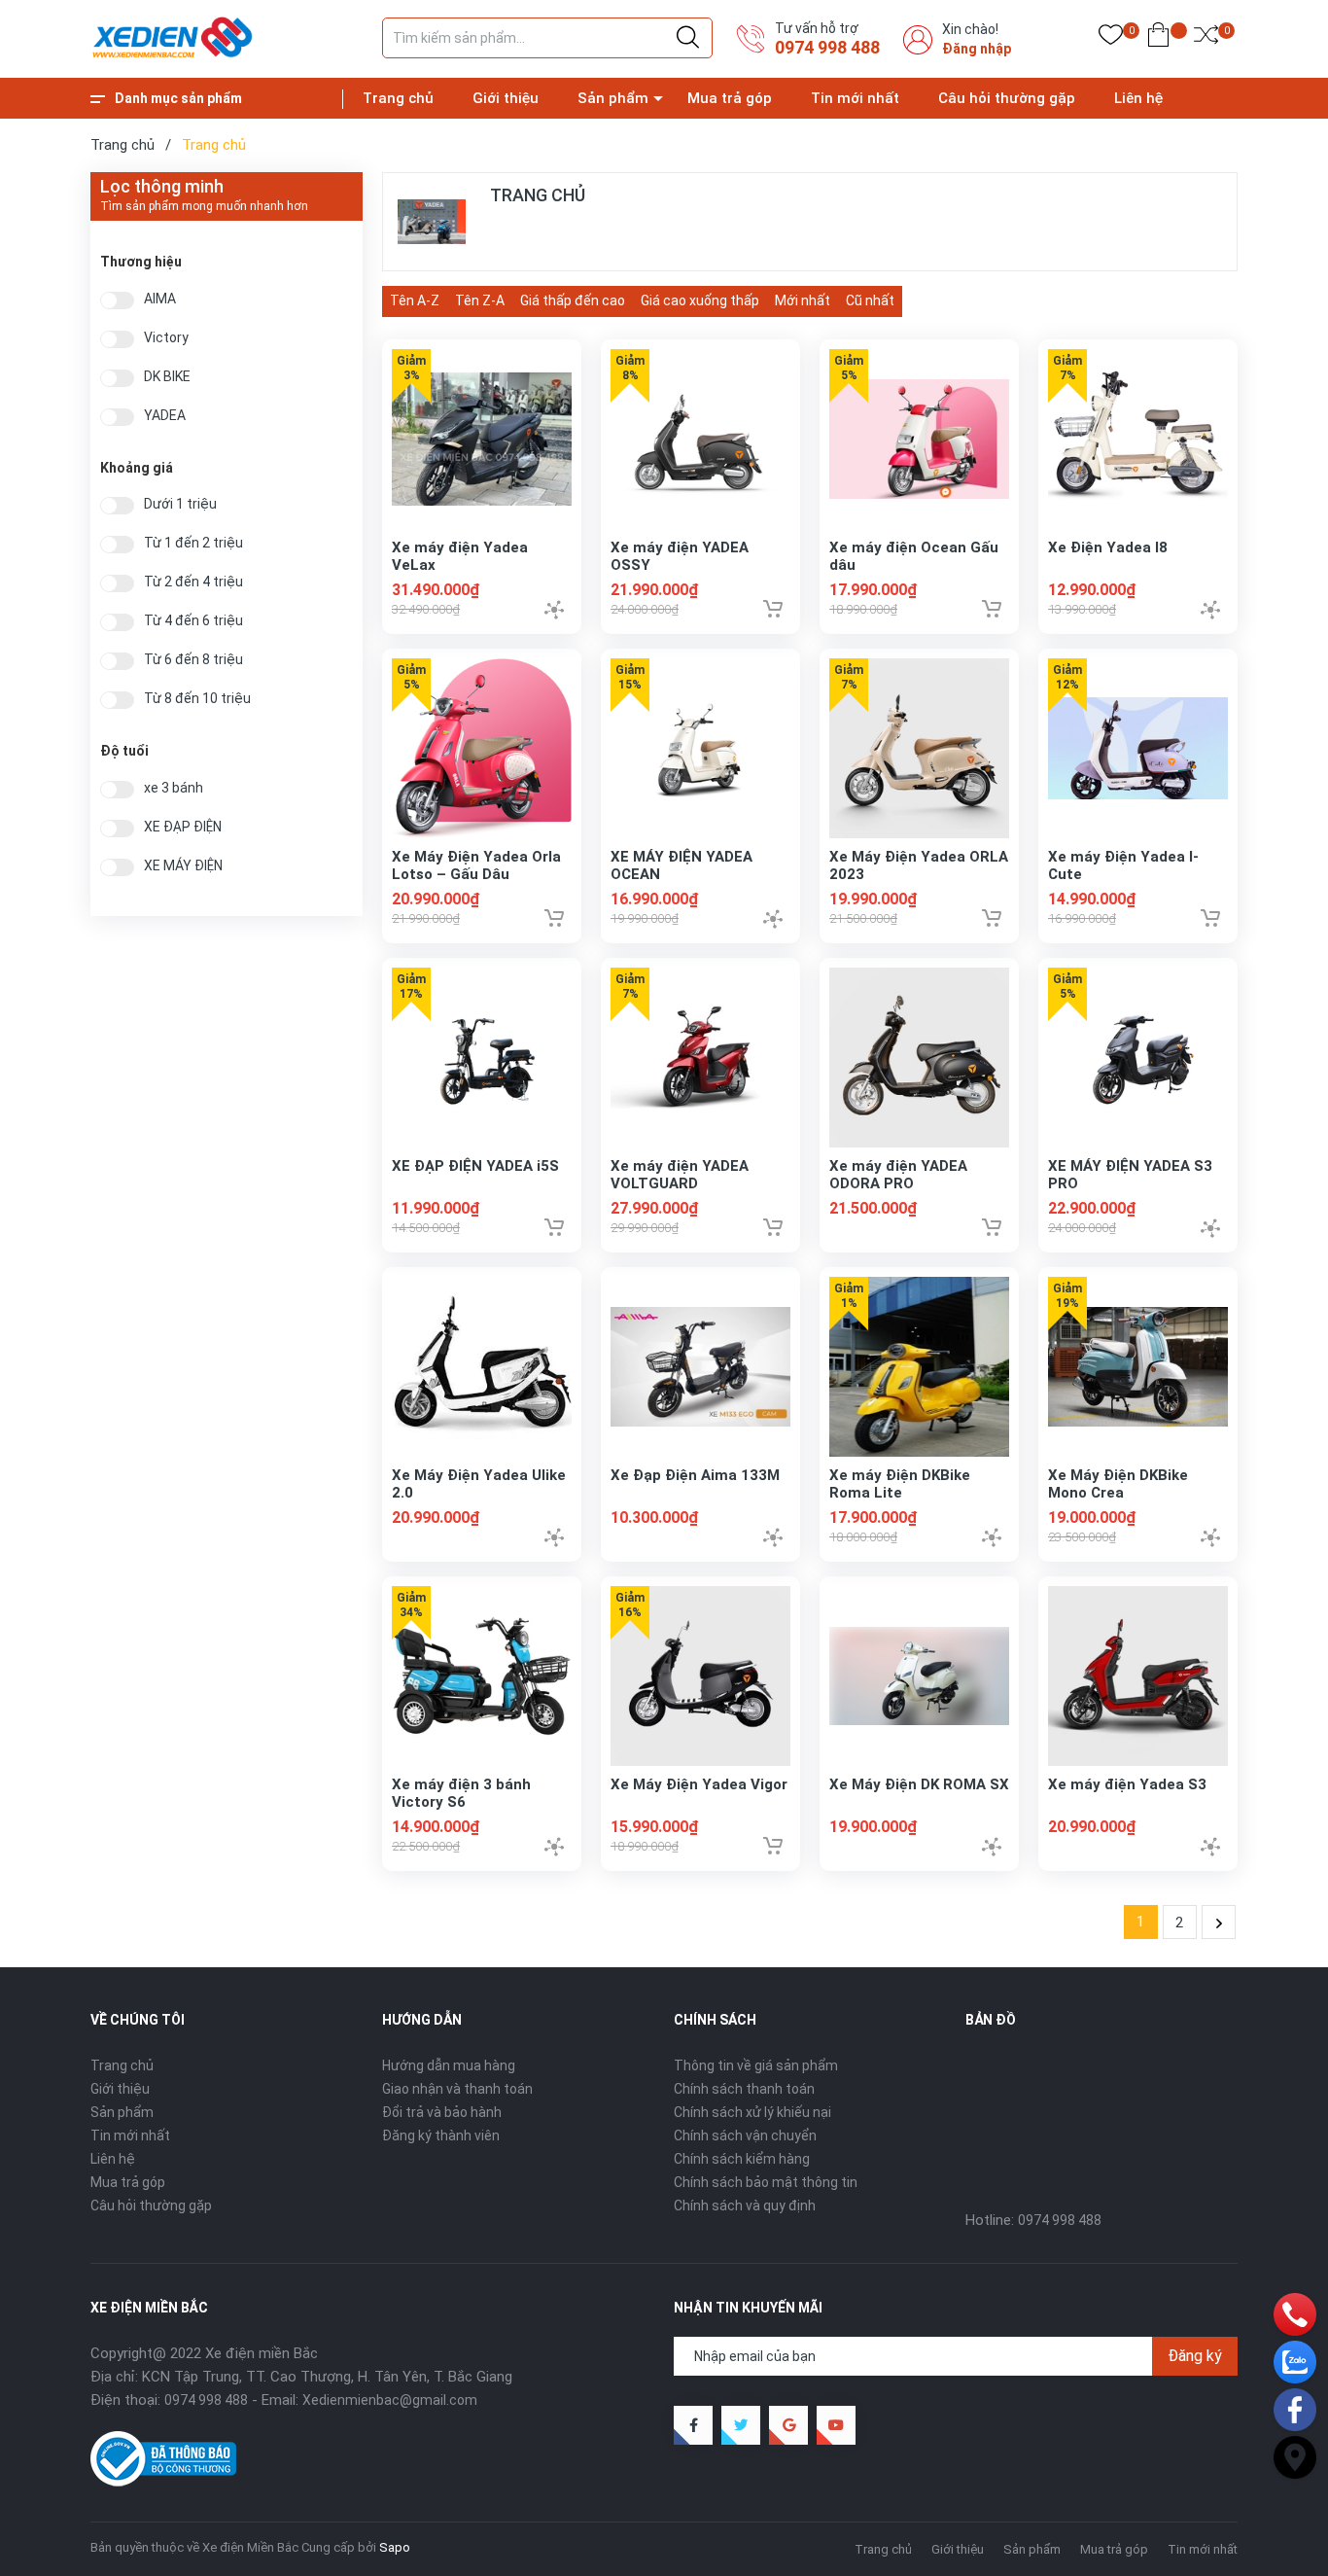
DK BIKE (167, 377)
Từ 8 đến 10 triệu (197, 699)
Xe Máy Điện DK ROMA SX (919, 1784)
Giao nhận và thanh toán (457, 2089)
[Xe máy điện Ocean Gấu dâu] (919, 439)
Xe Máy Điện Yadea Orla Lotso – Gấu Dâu (476, 865)
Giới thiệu (506, 98)
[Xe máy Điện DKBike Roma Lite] (919, 1367)
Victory (166, 338)
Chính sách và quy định (745, 2205)
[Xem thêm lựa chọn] (554, 610)
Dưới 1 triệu (180, 504)
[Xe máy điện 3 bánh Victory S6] (482, 1676)
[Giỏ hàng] (1158, 39)
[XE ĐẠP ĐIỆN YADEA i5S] (482, 1058)
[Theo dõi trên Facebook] (693, 2425)
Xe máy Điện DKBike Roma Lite (900, 1484)
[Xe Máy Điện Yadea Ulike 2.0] (482, 1367)
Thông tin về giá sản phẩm (756, 2065)
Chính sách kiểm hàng (742, 2159)
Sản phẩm (613, 98)
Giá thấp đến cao (573, 300)
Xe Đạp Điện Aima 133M (695, 1475)
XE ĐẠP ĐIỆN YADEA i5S (475, 1166)
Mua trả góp (730, 98)
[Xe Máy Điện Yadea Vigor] (700, 1676)
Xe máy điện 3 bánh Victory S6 (461, 1793)
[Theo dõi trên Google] (788, 2425)
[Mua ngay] (773, 609)
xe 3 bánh (174, 788)
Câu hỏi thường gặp (1007, 98)
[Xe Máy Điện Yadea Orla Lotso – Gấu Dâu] (482, 748)
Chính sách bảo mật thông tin (766, 2182)
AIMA (160, 299)
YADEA (165, 416)
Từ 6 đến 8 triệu (193, 660)
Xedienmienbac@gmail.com (390, 2400)
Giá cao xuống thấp (700, 300)
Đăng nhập (977, 49)
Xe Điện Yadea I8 (1108, 547)
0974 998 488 (827, 47)
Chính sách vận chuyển (745, 2135)
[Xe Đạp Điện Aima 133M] (700, 1367)
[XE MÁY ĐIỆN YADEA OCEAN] (700, 748)
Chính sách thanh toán (744, 2089)
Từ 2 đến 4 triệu (193, 582)
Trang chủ (398, 98)
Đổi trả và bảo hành (442, 2112)
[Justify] (688, 38)
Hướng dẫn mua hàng (449, 2065)
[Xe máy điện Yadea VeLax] (482, 439)
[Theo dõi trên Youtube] (836, 2425)
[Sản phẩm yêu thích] (1111, 39)
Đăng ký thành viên (441, 2135)
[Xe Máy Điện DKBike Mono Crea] (1138, 1367)
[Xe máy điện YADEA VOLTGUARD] (700, 1058)
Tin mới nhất (855, 98)
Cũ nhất (870, 300)
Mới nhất (803, 300)
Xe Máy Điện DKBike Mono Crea (1118, 1484)
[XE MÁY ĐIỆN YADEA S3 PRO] (1138, 1058)
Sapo (395, 2547)
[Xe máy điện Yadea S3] (1138, 1676)
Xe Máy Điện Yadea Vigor (699, 1784)
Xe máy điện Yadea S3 (1127, 1784)
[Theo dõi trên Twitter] (741, 2425)
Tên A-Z (415, 300)
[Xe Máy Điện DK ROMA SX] (919, 1676)
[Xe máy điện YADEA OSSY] (700, 439)
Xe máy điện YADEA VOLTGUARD (680, 1175)
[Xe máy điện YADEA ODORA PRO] (919, 1058)
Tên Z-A (480, 300)
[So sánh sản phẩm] (1206, 39)
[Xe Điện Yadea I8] (1138, 439)
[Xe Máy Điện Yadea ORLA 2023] (919, 748)
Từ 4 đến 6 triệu (193, 621)
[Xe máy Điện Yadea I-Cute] (1138, 748)
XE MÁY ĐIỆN (183, 866)
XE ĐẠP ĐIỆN (183, 827)
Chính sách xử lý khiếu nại (752, 2112)
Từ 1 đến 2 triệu (193, 543)
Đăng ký (1195, 2356)
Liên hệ (1138, 98)
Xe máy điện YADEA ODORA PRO (898, 1175)
